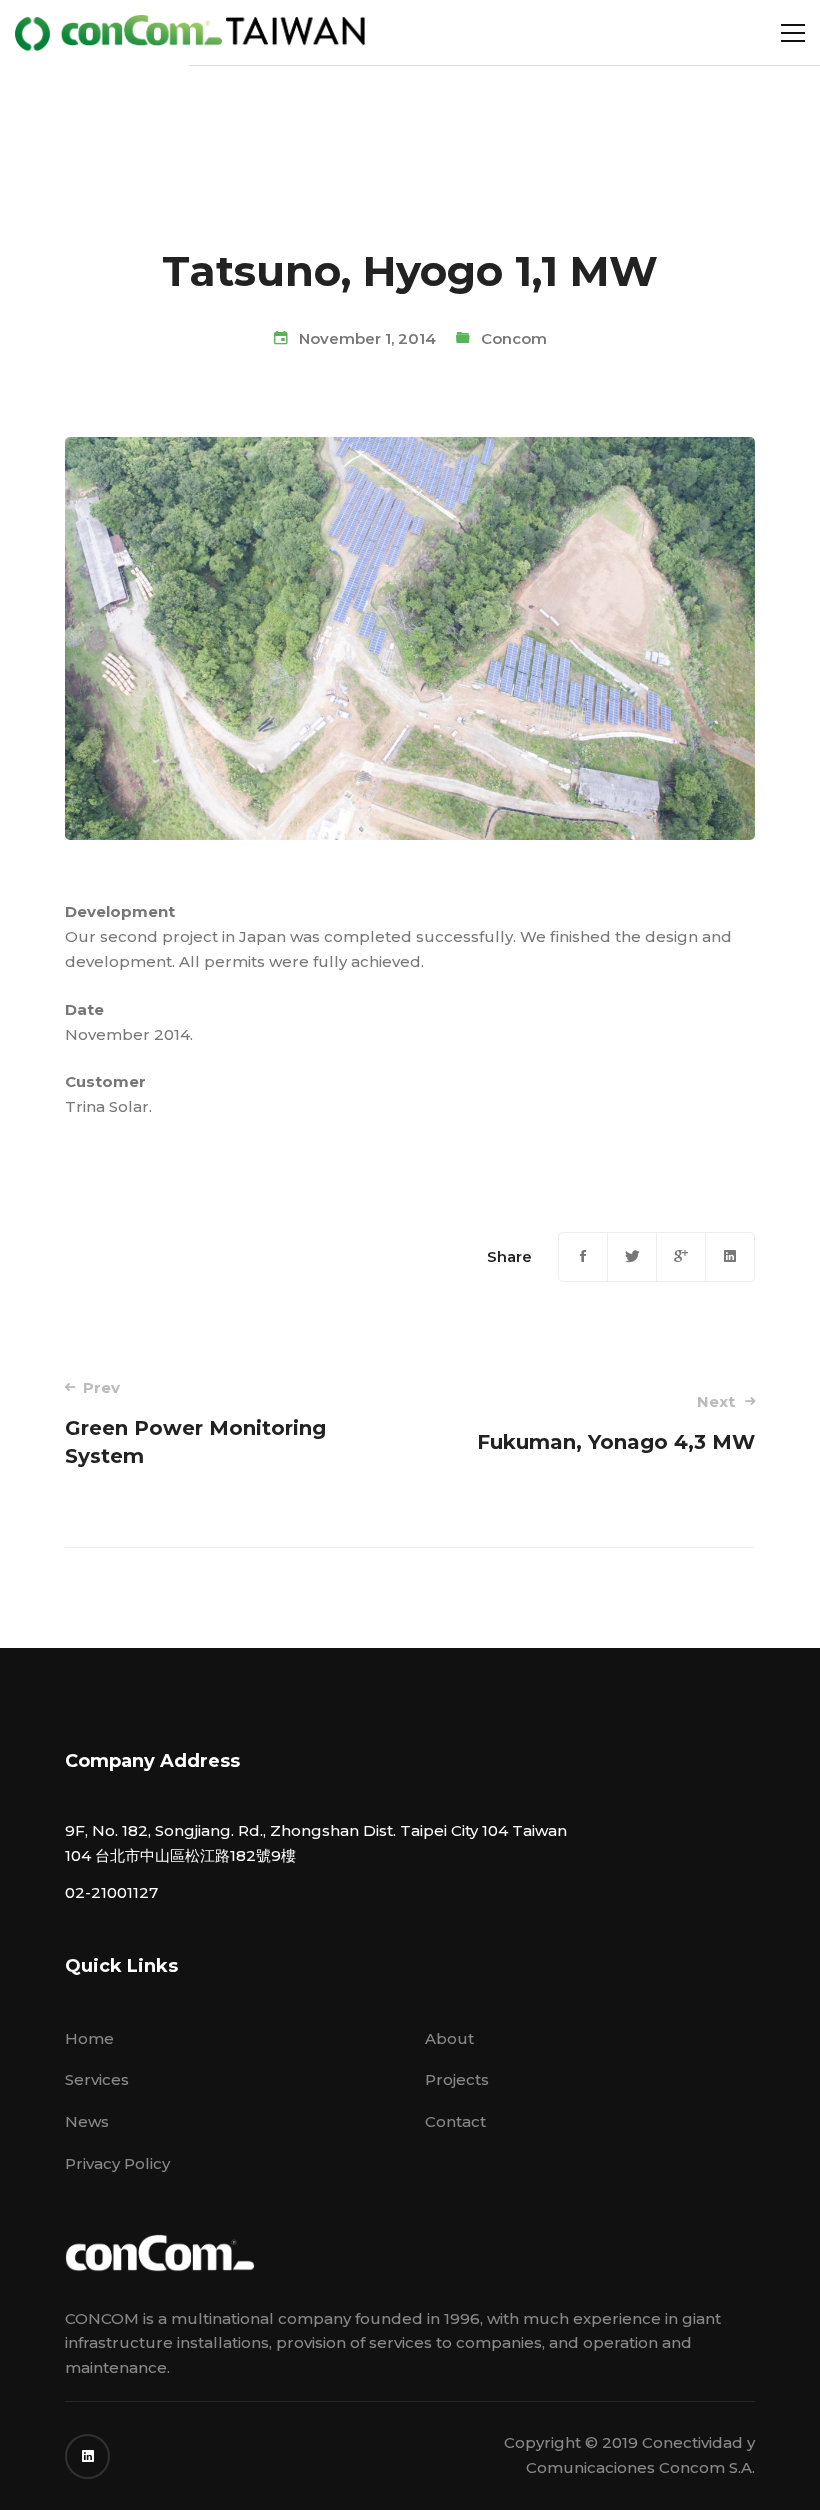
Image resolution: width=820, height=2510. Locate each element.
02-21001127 (111, 1892)
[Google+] (681, 1257)
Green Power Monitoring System (195, 1423)
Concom (514, 338)
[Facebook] (583, 1257)
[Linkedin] (730, 1257)
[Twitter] (632, 1257)
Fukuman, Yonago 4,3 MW (616, 1423)
